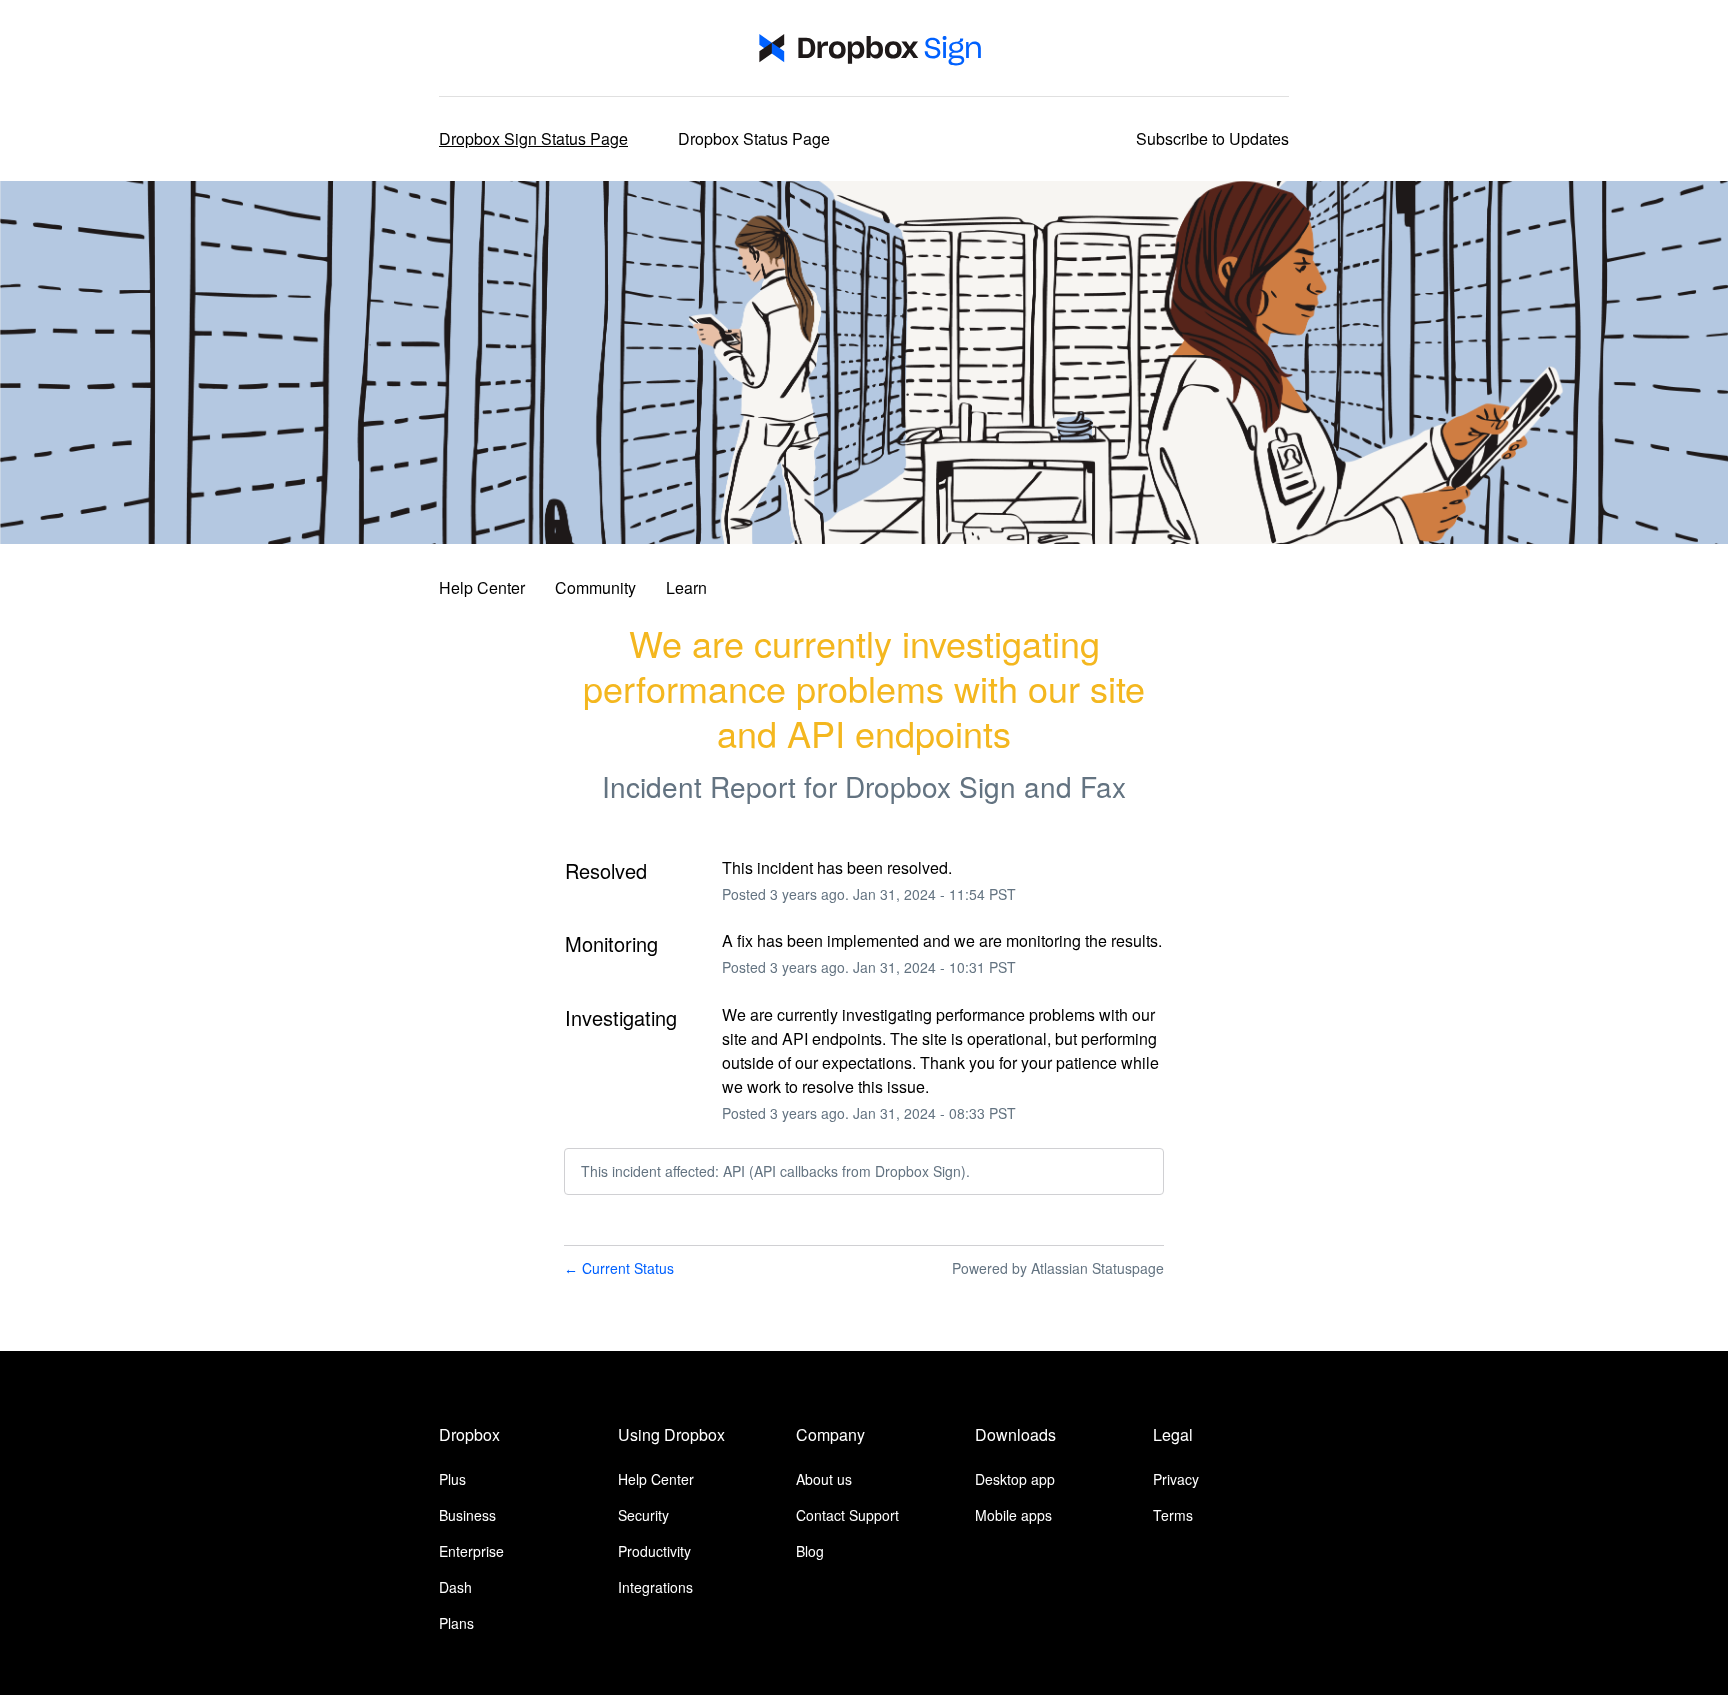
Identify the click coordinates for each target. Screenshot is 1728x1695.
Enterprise (471, 1551)
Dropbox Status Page (754, 138)
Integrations (655, 1587)
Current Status (619, 1268)
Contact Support (847, 1515)
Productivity (654, 1551)
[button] (1212, 139)
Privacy (1176, 1479)
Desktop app (1015, 1479)
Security (643, 1515)
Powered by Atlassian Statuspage (1058, 1268)
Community (595, 587)
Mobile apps (1013, 1515)
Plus (452, 1479)
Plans (456, 1623)
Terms (1173, 1515)
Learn (686, 587)
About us (824, 1479)
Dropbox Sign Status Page (533, 138)
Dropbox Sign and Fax (985, 786)
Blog (810, 1551)
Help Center (482, 587)
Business (467, 1515)
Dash (455, 1587)
